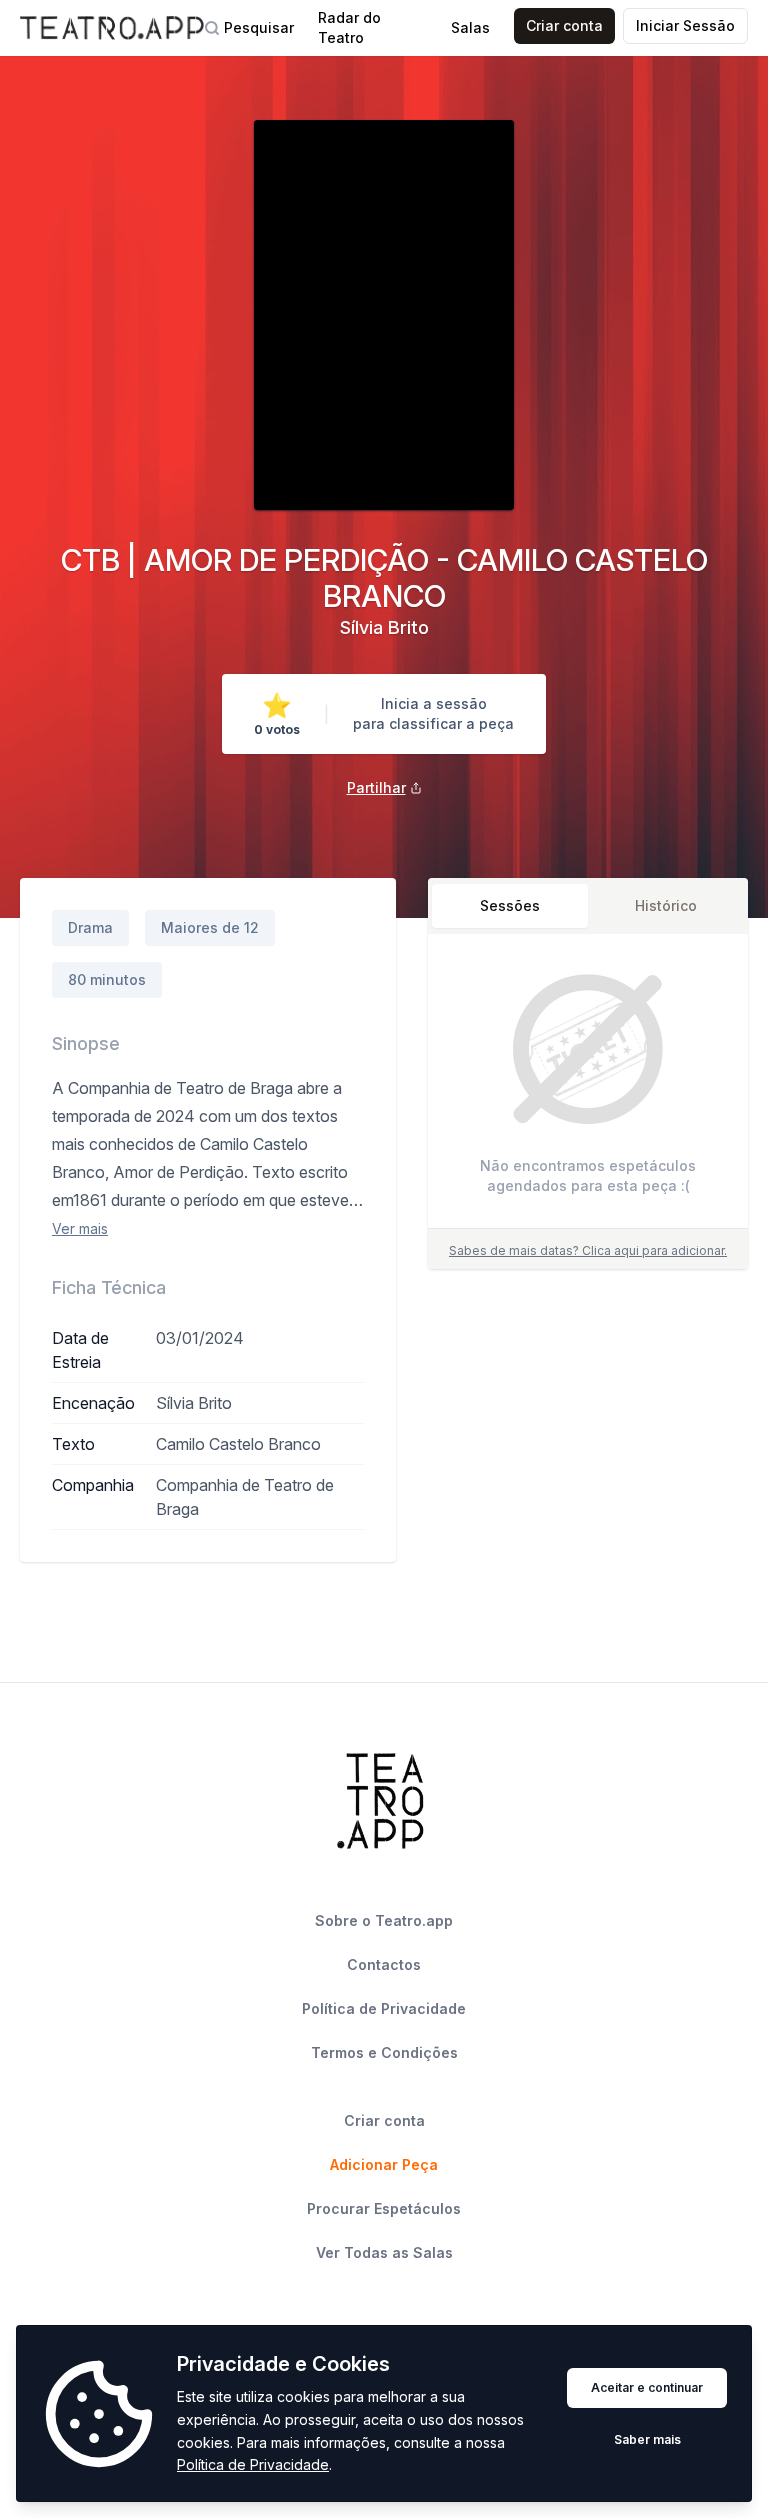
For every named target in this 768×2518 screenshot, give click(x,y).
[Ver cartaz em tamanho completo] (384, 315)
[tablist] (588, 906)
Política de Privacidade (253, 2464)
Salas (470, 27)
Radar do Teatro (349, 27)
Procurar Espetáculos (384, 2208)
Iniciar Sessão (685, 25)
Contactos (384, 1964)
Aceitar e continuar (647, 2387)
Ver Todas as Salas (384, 2252)
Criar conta (564, 25)
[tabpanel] (588, 1085)
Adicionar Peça (384, 2164)
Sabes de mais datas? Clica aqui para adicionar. (588, 1250)
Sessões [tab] (510, 905)
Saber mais (647, 2439)
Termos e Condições (384, 2052)
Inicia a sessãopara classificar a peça (433, 713)
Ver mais (80, 1228)
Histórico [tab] (666, 905)
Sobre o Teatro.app (384, 1920)
